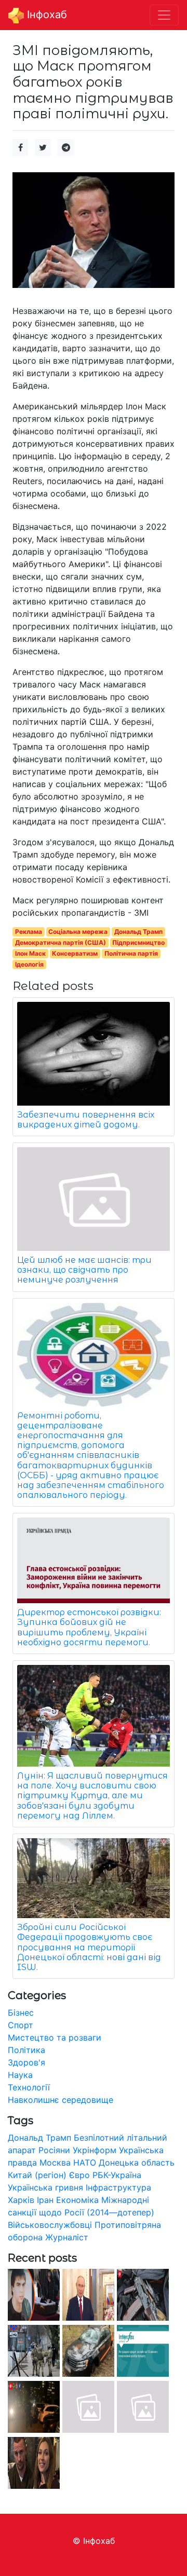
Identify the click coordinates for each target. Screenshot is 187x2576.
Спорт (21, 2025)
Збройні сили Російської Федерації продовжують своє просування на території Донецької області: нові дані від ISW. (89, 1947)
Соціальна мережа (78, 932)
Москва (55, 2162)
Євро (79, 2175)
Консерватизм (75, 953)
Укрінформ (95, 2150)
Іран (45, 2200)
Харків (21, 2200)
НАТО (85, 2162)
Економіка (77, 2200)
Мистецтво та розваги (55, 2037)
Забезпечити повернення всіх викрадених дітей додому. (86, 1120)
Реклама (29, 932)
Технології (29, 2087)
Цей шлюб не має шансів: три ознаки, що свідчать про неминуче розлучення (84, 1270)
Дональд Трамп (138, 932)
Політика (26, 2050)
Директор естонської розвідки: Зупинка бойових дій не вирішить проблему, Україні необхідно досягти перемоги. (89, 1627)
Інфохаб (45, 15)
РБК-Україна (117, 2175)
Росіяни (54, 2150)
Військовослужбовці (50, 2225)
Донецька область (137, 2162)
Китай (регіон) (37, 2175)
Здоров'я (26, 2062)
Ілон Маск (30, 953)
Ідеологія (29, 964)
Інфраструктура (118, 2187)
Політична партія (131, 953)
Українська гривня (45, 2187)
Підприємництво (138, 942)
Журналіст (67, 2237)
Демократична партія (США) (61, 942)
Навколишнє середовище (61, 2100)
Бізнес (21, 2013)
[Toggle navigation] (164, 15)
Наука (20, 2075)
